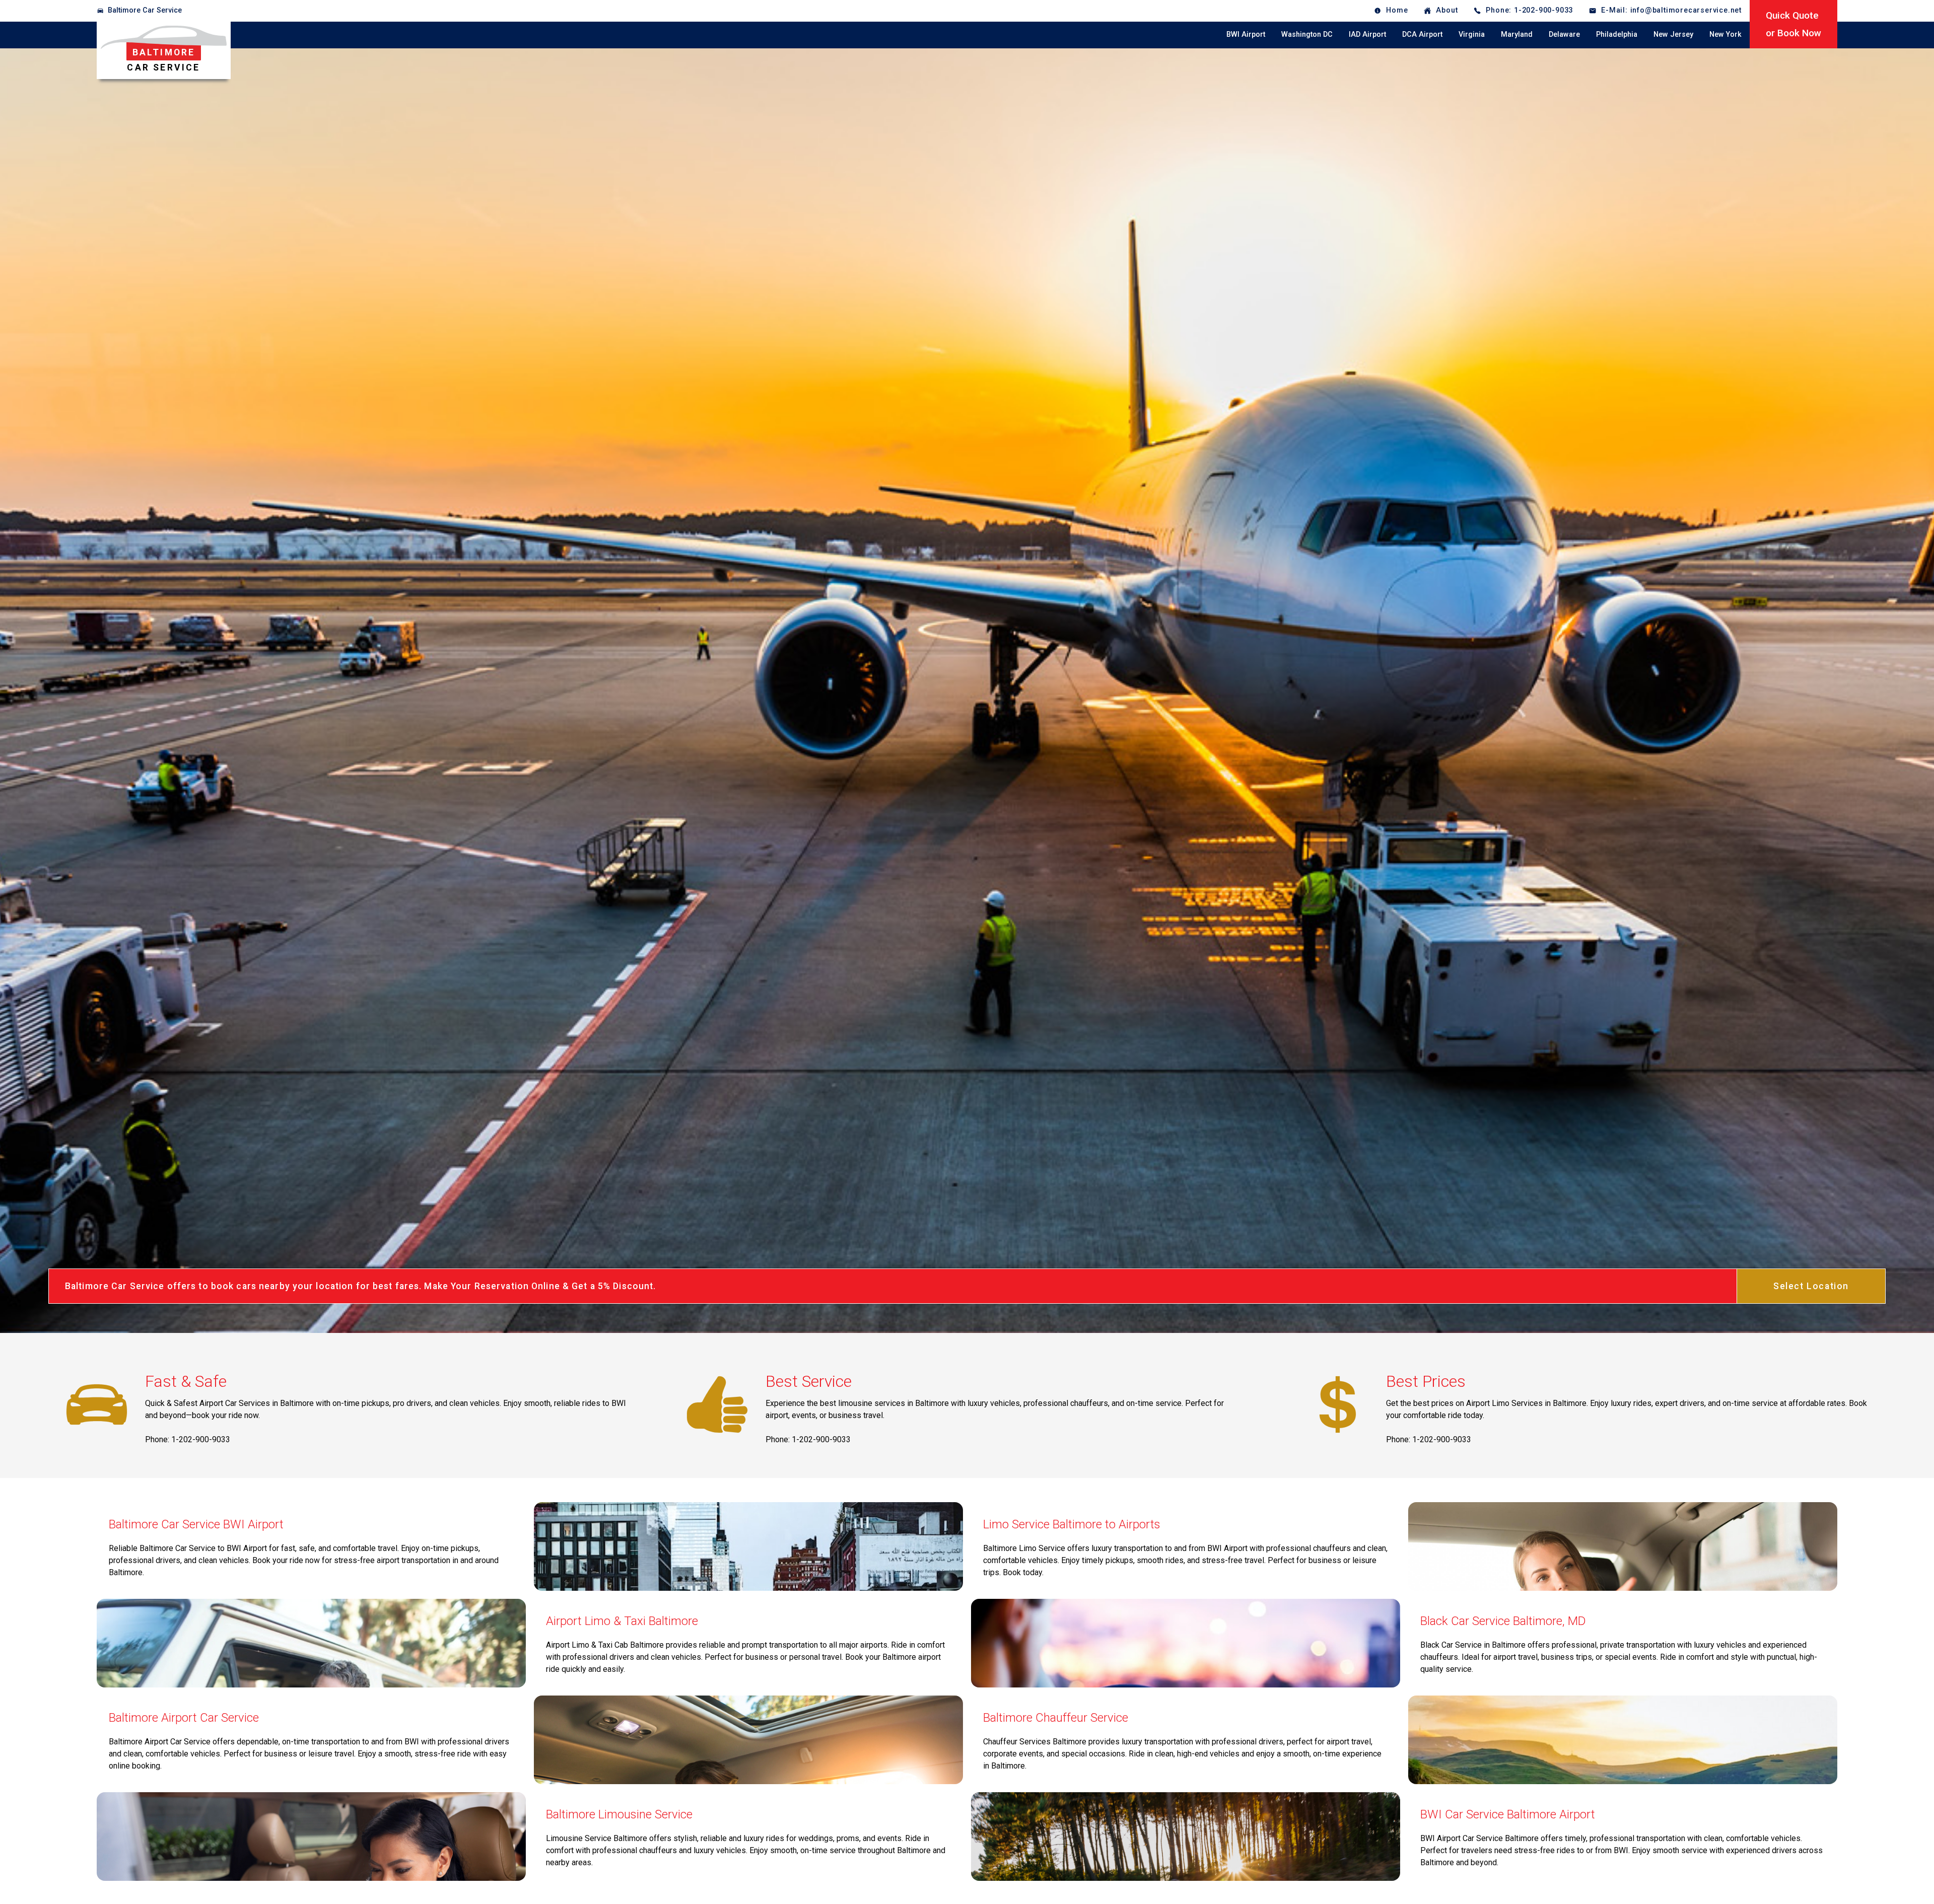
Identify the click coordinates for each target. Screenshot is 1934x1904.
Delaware (1564, 34)
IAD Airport (1367, 34)
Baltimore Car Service (145, 10)
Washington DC (1307, 34)
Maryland (1517, 34)
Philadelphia (1617, 34)
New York (1725, 34)
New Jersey (1673, 34)
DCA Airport (1422, 34)
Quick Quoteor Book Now (1793, 24)
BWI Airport (1246, 34)
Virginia (1472, 34)
